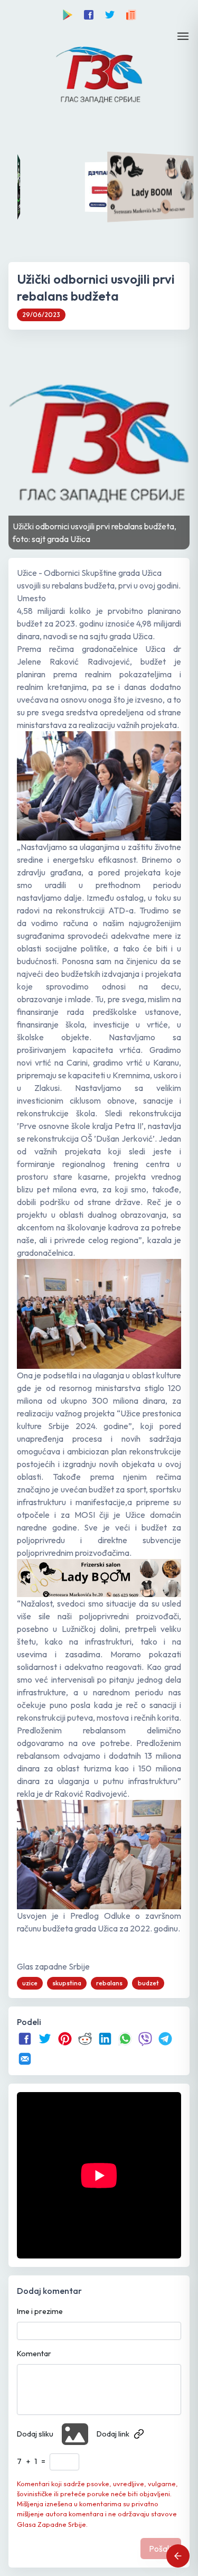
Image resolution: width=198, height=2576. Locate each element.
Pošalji (161, 2549)
